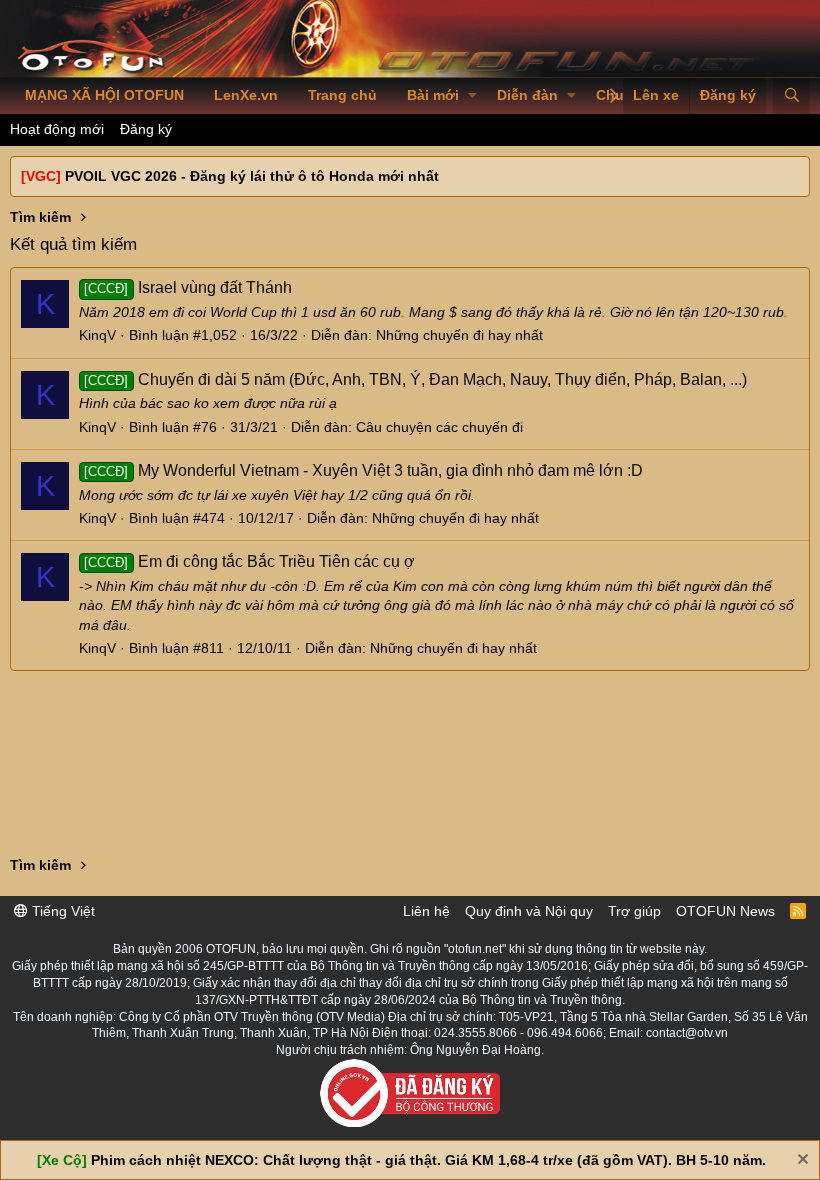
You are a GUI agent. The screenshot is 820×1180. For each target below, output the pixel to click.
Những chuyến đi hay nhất (459, 335)
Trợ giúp (634, 911)
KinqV (97, 335)
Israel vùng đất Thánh (187, 287)
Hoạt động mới (57, 129)
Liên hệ (426, 911)
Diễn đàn (527, 95)
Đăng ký (146, 129)
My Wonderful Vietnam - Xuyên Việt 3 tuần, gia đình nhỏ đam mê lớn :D (363, 470)
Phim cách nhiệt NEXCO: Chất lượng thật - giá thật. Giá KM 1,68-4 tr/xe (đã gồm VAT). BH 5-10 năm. (428, 1160)
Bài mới (433, 95)
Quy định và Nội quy (529, 911)
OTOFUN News (725, 911)
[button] (472, 96)
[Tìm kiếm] (791, 96)
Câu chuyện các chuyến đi (439, 427)
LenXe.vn (246, 95)
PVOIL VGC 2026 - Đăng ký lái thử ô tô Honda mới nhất (252, 176)
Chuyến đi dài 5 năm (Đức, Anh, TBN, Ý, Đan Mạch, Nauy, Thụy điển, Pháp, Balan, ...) (415, 379)
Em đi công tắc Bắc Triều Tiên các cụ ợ (249, 561)
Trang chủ (342, 95)
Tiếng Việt (61, 911)
